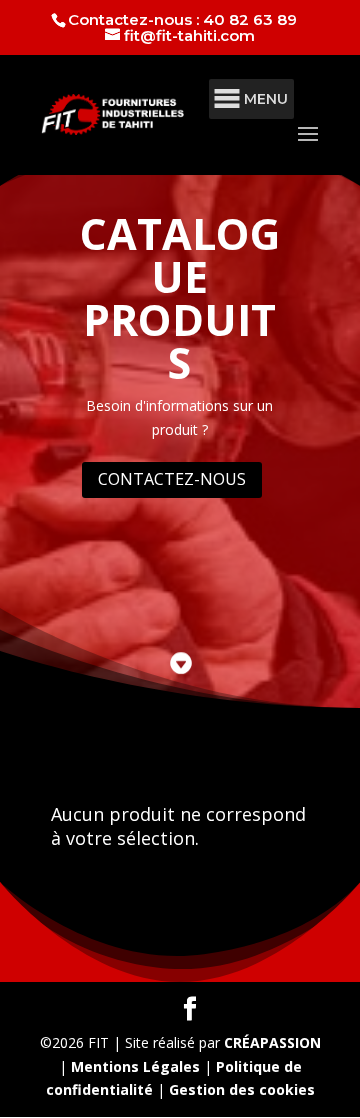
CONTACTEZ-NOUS (172, 479)
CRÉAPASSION (272, 1042)
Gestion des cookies (242, 1089)
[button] (266, 99)
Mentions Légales (135, 1066)
